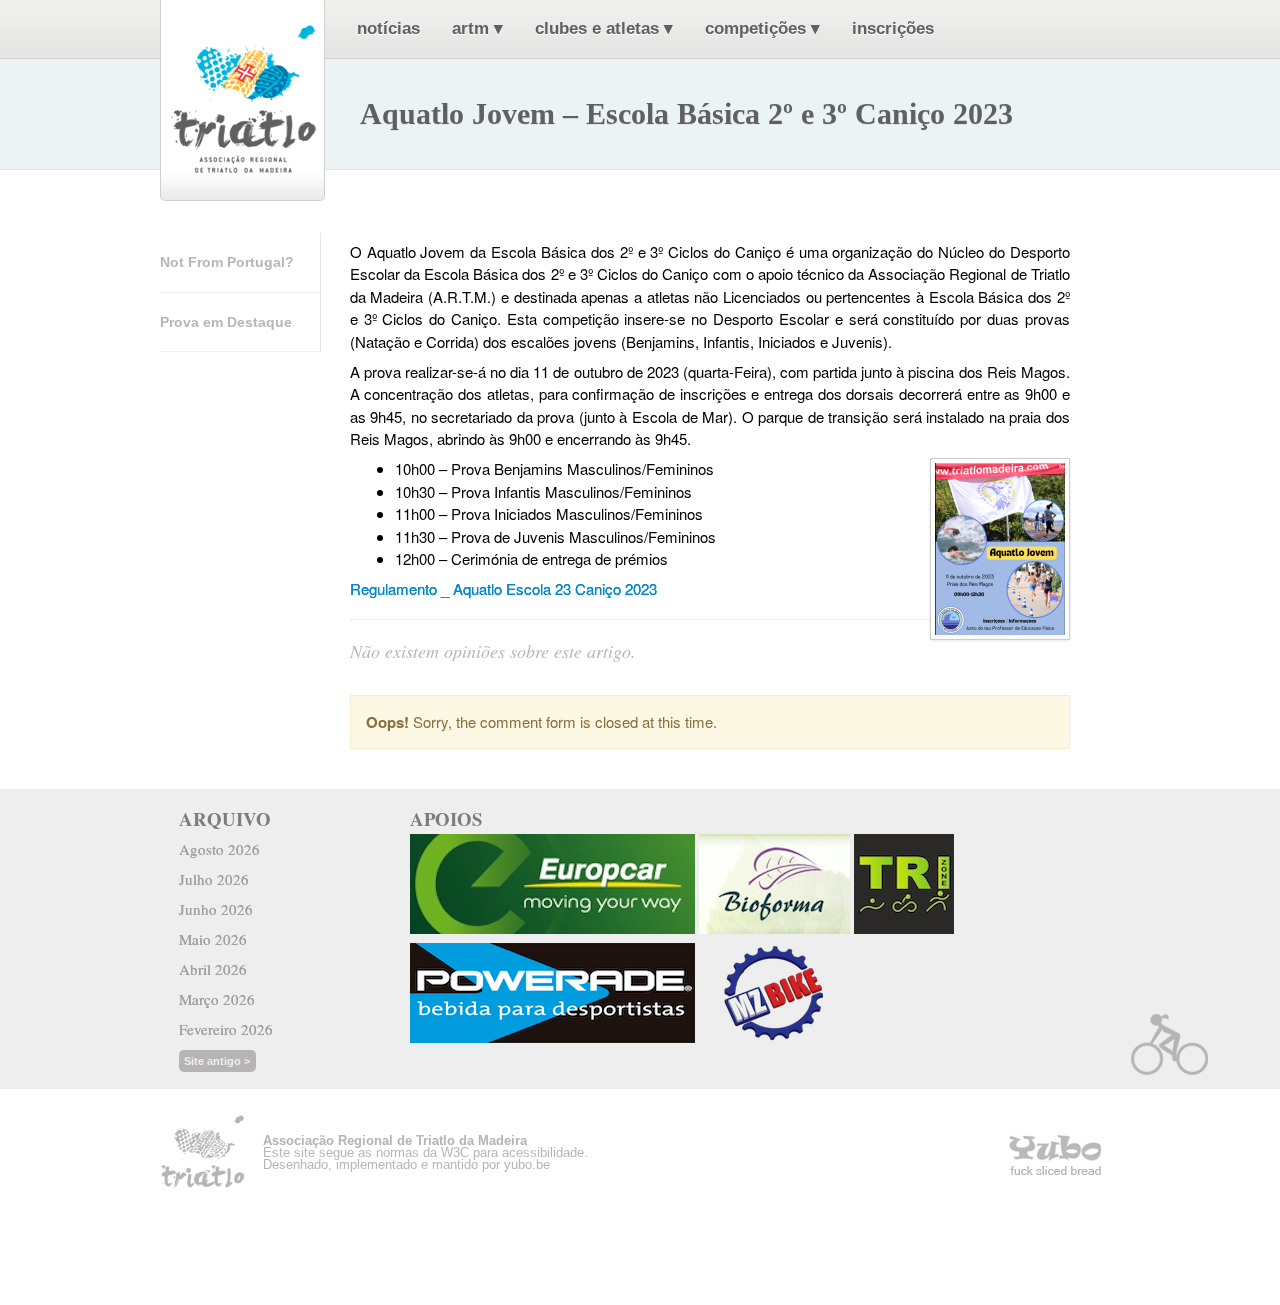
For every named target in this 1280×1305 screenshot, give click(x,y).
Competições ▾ (762, 28)
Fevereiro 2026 (226, 1029)
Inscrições (893, 28)
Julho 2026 (214, 879)
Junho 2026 (216, 909)
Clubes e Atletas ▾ (604, 28)
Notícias (388, 28)
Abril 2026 (213, 969)
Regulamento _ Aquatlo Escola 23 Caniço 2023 (503, 588)
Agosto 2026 (219, 849)
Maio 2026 (213, 939)
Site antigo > (217, 1061)
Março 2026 (217, 999)
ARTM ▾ (477, 28)
